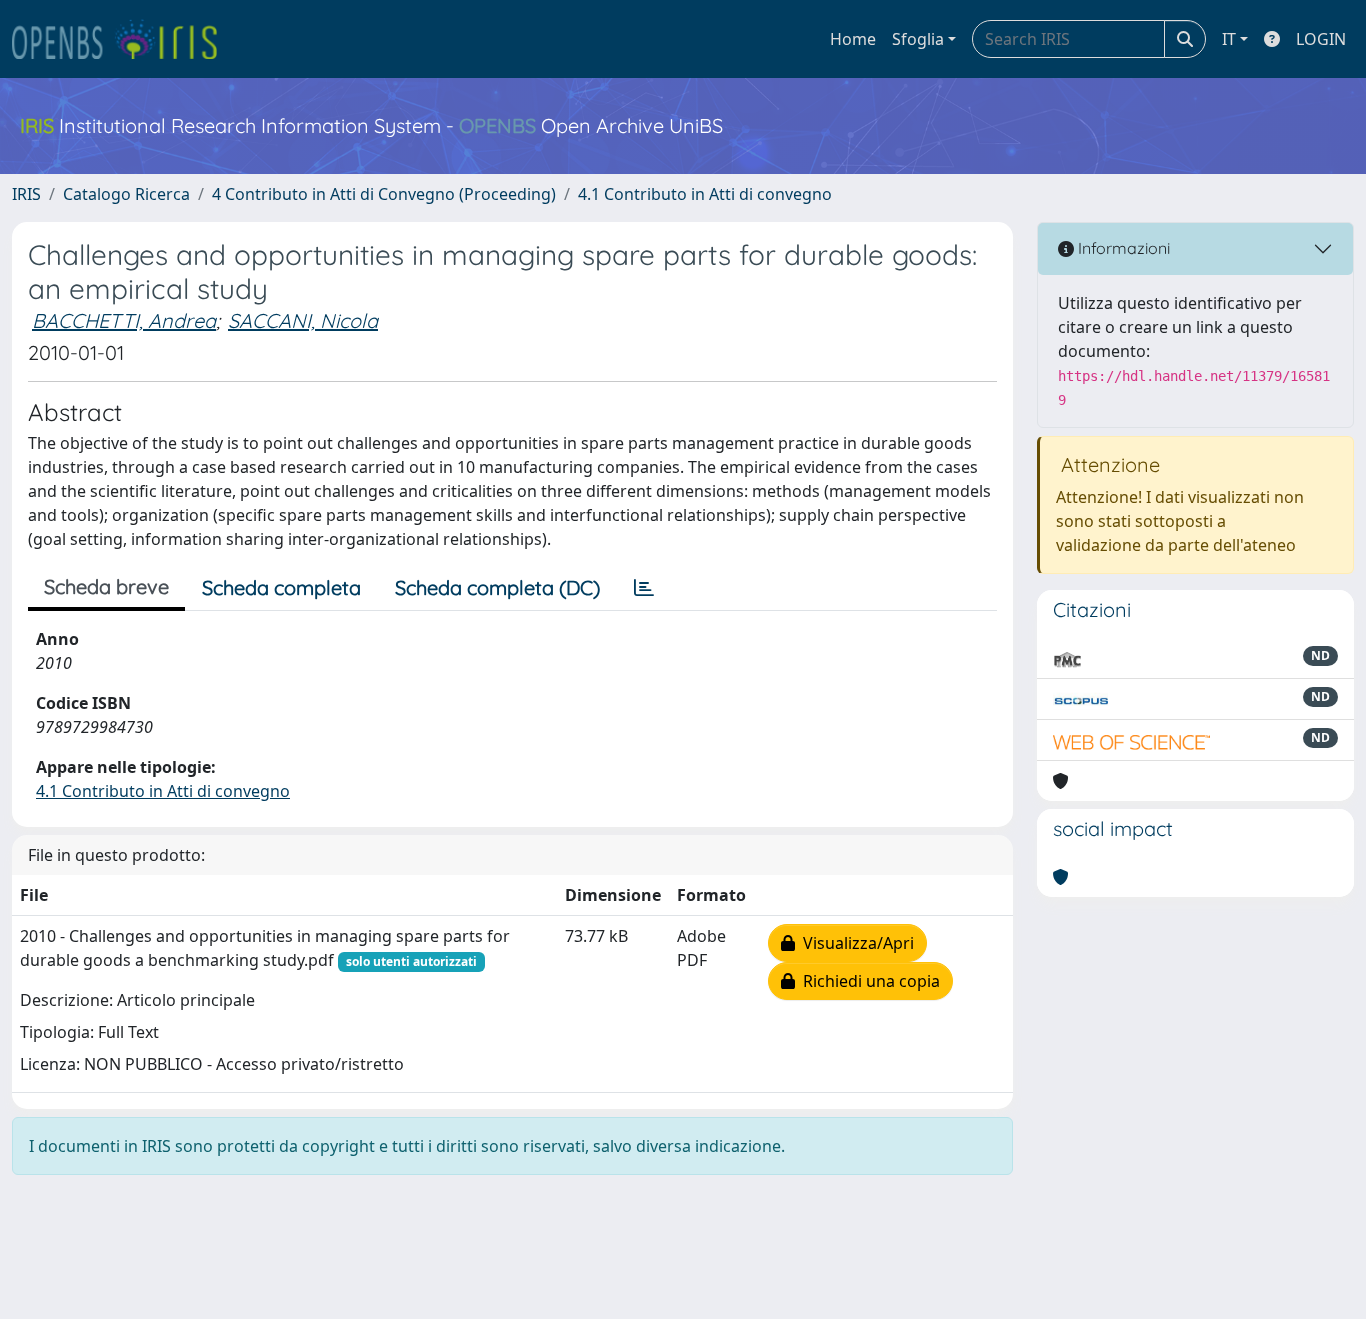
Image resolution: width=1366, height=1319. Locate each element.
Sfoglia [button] (918, 39)
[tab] (644, 588)
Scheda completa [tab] (281, 587)
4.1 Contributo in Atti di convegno (705, 194)
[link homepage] (123, 39)
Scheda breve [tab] (106, 586)
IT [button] (1229, 39)
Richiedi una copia (867, 981)
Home (853, 39)
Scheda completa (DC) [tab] (497, 587)
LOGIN (1321, 39)
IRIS (26, 194)
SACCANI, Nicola (303, 320)
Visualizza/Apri (854, 943)
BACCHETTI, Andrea (124, 320)
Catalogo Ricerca (126, 194)
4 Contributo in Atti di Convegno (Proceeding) (384, 194)
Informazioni (1122, 248)
